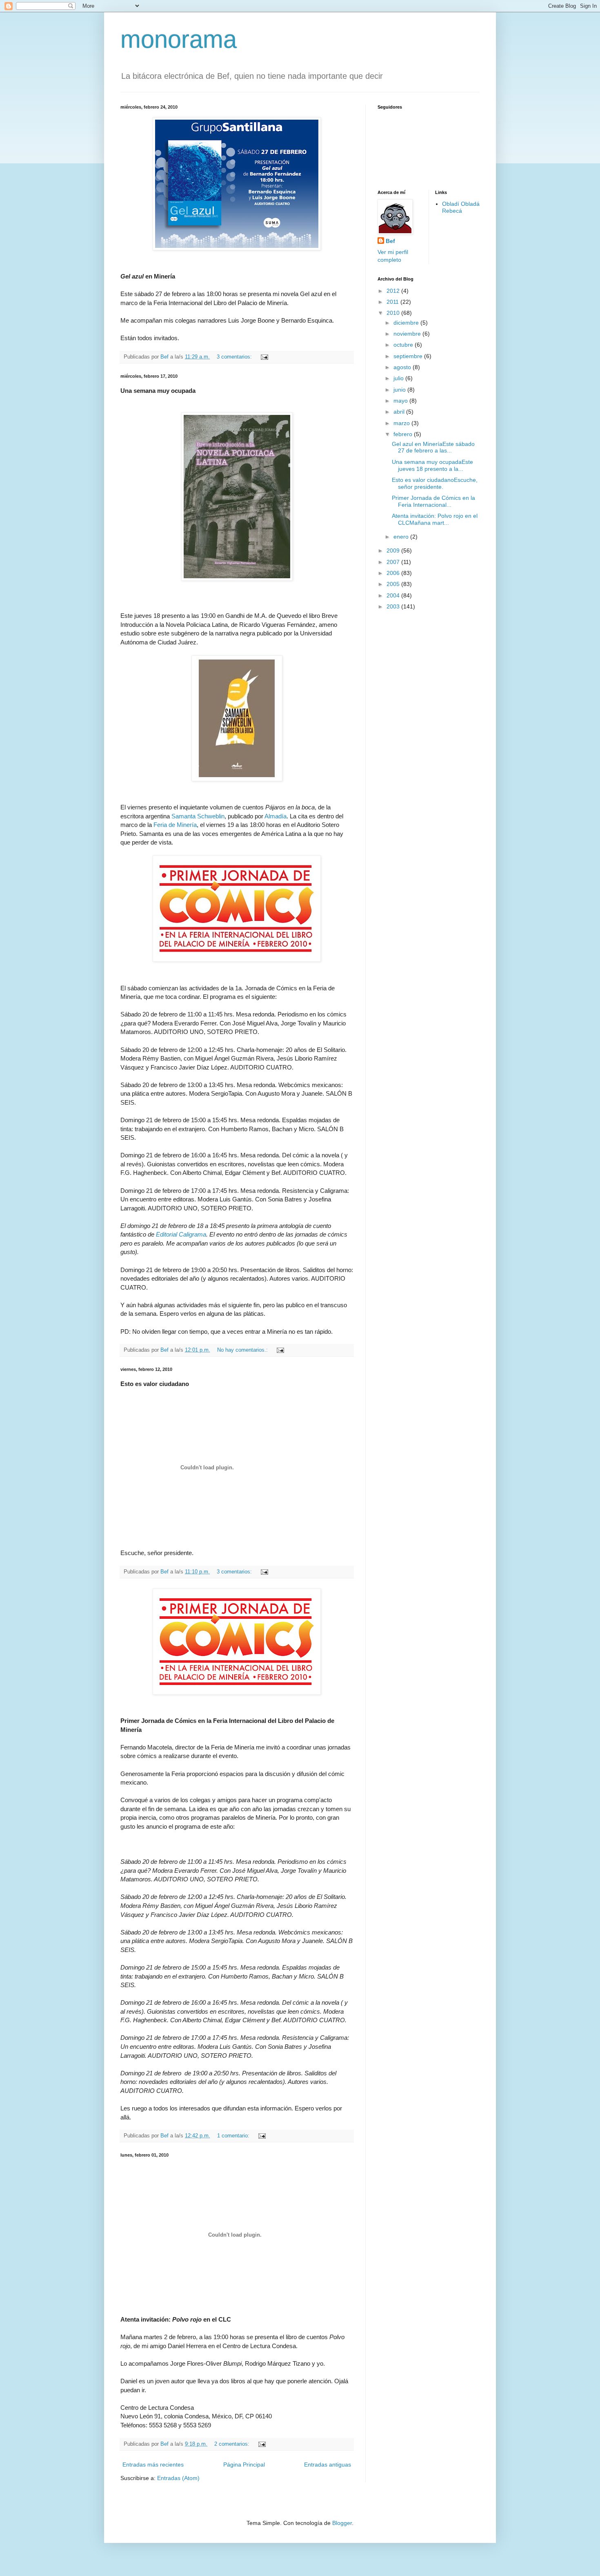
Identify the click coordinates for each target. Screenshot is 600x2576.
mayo (401, 401)
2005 (394, 584)
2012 (394, 291)
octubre (404, 345)
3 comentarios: (235, 357)
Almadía (276, 816)
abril (400, 412)
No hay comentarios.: (243, 1350)
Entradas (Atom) (178, 2478)
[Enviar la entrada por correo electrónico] (264, 357)
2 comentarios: (233, 2444)
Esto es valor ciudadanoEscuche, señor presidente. (435, 483)
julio (399, 378)
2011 (393, 302)
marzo (402, 423)
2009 (394, 550)
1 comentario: (234, 2136)
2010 (394, 313)
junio (400, 390)
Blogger (342, 2523)
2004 (394, 595)
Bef (390, 241)
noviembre (408, 334)
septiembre (409, 356)
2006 (394, 573)
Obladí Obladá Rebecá (461, 207)
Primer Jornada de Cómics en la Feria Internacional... (433, 501)
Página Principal (244, 2465)
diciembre (407, 323)
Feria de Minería (175, 825)
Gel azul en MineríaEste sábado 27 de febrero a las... (433, 447)
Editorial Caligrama (181, 1234)
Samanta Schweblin (198, 816)
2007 (394, 562)
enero (402, 537)
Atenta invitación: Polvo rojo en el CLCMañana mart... (435, 519)
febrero (404, 434)
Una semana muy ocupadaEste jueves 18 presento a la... (432, 465)
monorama (179, 39)
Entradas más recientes (153, 2465)
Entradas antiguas (328, 2465)
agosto (403, 367)
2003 (394, 606)
